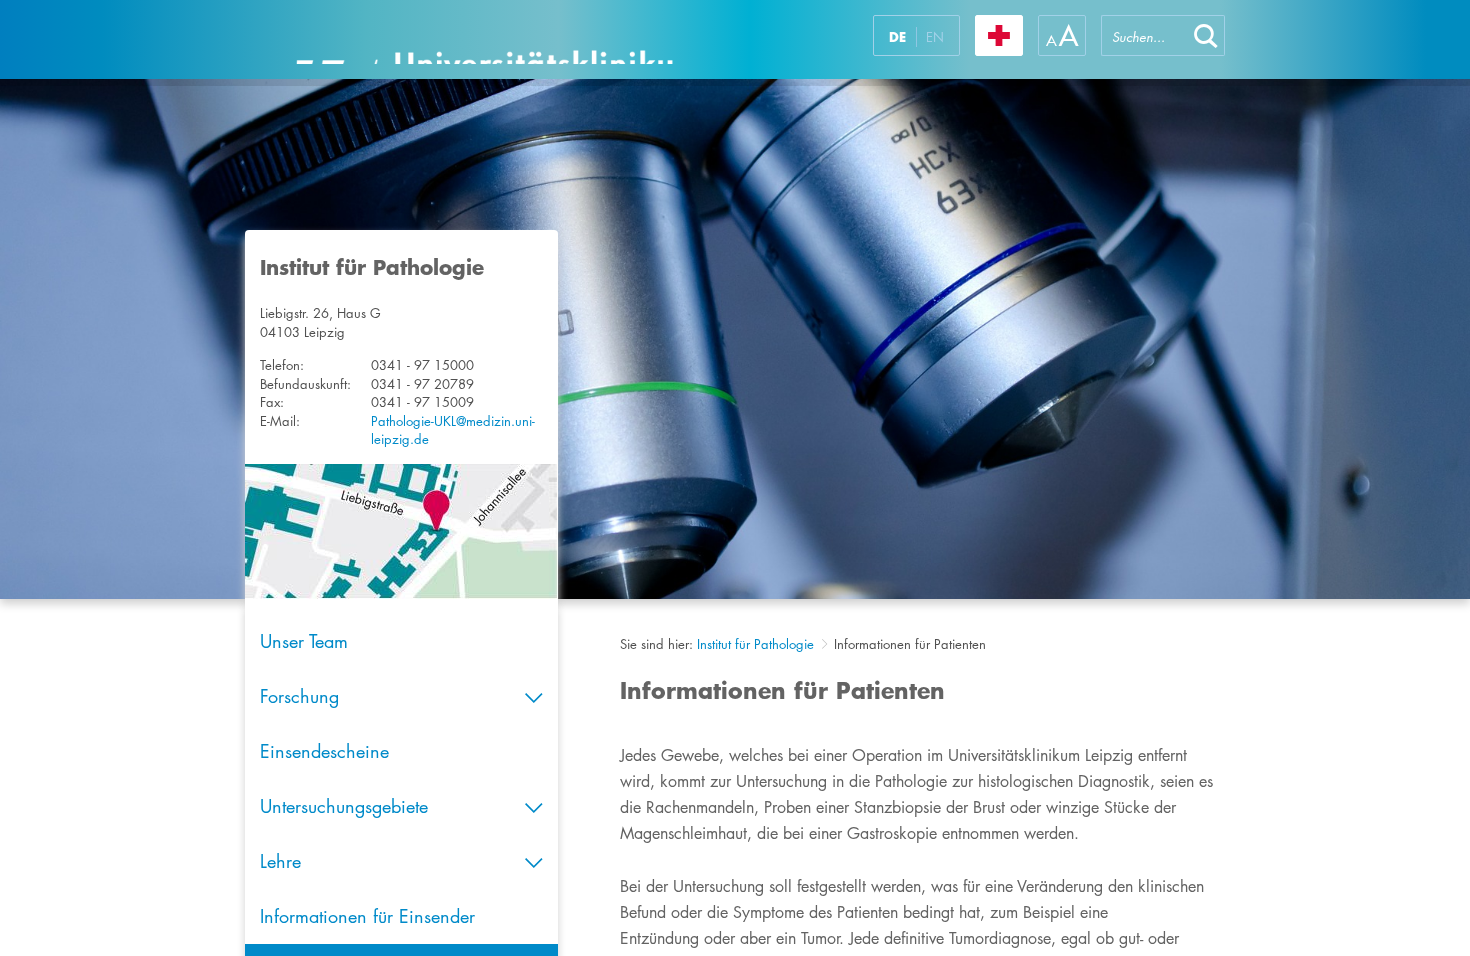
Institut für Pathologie (755, 644)
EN (935, 37)
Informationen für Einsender (367, 916)
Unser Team (304, 641)
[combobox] (1144, 35)
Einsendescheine (324, 751)
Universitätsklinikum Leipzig (484, 39)
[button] (1206, 35)
